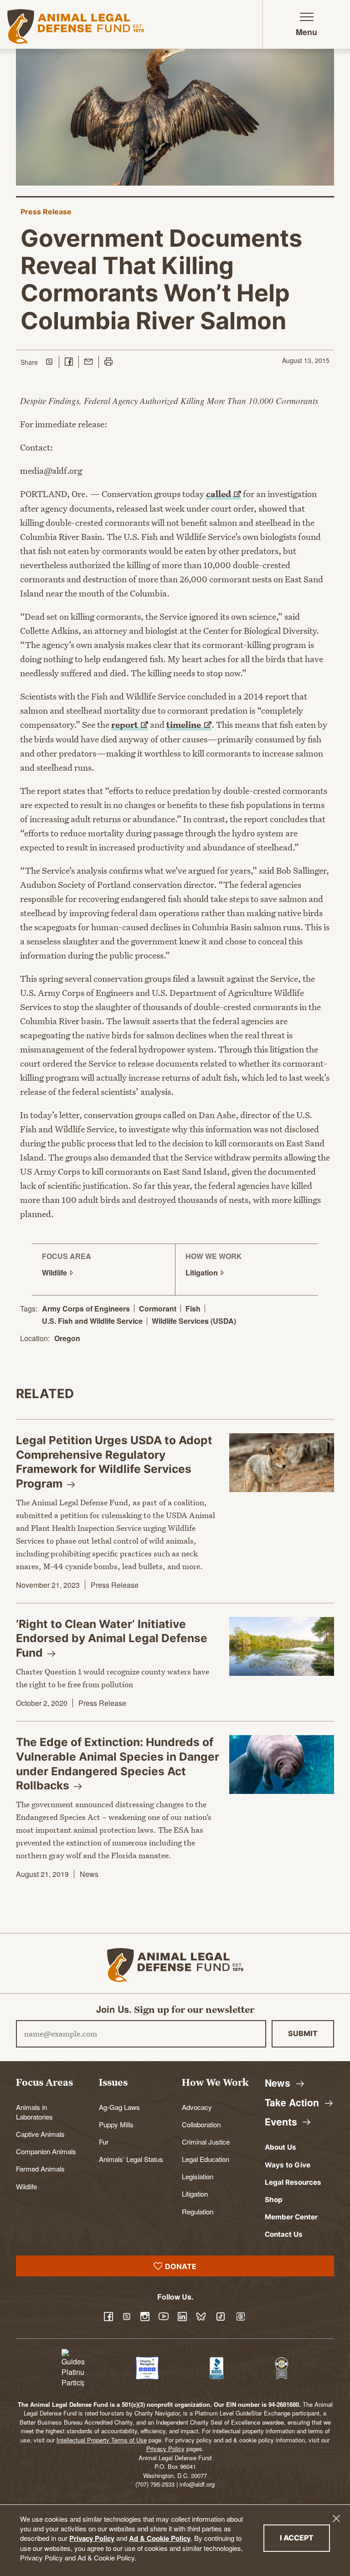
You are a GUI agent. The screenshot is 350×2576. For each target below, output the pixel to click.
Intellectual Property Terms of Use (102, 2440)
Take (293, 2102)
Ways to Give (288, 2165)
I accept (305, 2537)
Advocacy (197, 2107)
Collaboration (201, 2124)
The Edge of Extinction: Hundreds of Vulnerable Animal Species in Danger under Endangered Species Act (118, 1764)
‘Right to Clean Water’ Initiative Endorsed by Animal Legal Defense (112, 1638)
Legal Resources (293, 2182)
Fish (193, 1309)
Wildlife (26, 2186)
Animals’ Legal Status (131, 2159)
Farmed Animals (40, 2168)
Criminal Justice (206, 2141)
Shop (274, 2200)
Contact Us (284, 2234)
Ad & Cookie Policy (160, 2538)
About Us (281, 2147)
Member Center (291, 2217)
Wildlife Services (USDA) (194, 1321)
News (89, 1874)
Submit (303, 2033)
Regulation (198, 2211)
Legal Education (206, 2159)
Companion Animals (46, 2151)
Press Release (46, 212)
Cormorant (158, 1309)
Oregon (67, 1339)
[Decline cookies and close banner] (336, 2519)
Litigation (195, 2193)
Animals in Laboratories (34, 2112)
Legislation (198, 2176)
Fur (104, 2141)
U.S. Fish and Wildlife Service (92, 1321)
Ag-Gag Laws (119, 2107)
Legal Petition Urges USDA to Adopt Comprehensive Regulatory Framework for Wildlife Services (114, 1462)
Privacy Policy (92, 2538)
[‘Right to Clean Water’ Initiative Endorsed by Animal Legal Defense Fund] (282, 1647)
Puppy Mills (116, 2124)
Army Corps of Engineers (86, 1309)
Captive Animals (40, 2134)
